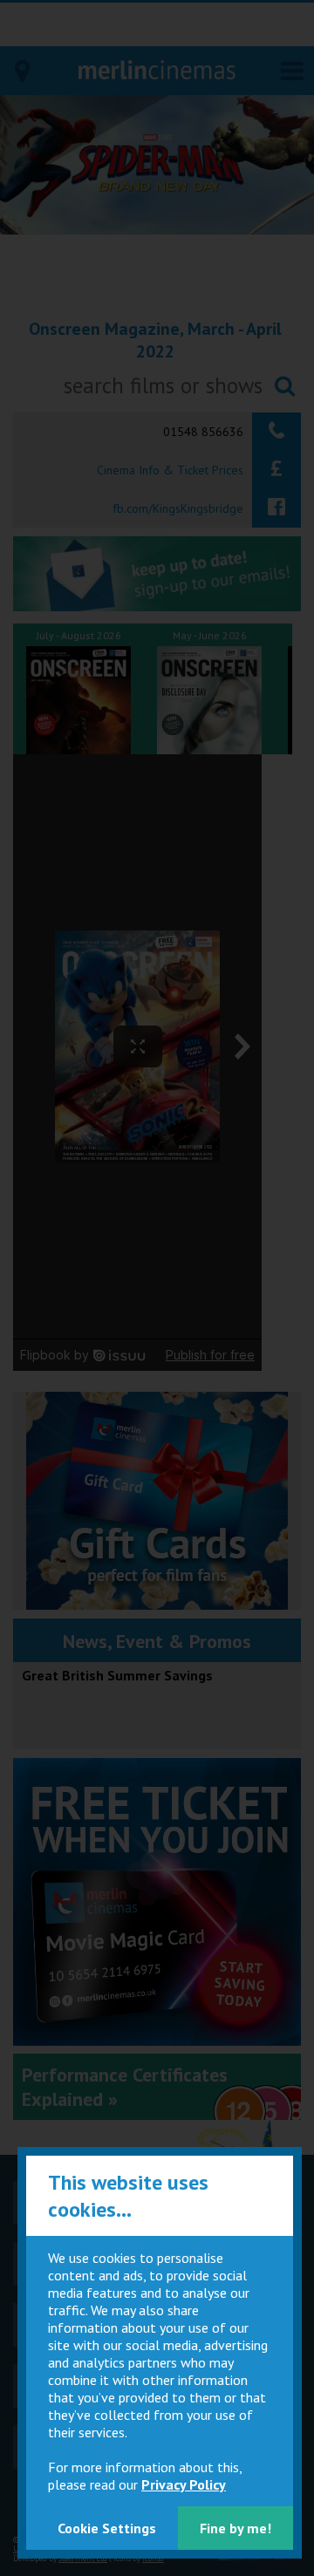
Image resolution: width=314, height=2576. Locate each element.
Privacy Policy (184, 2484)
